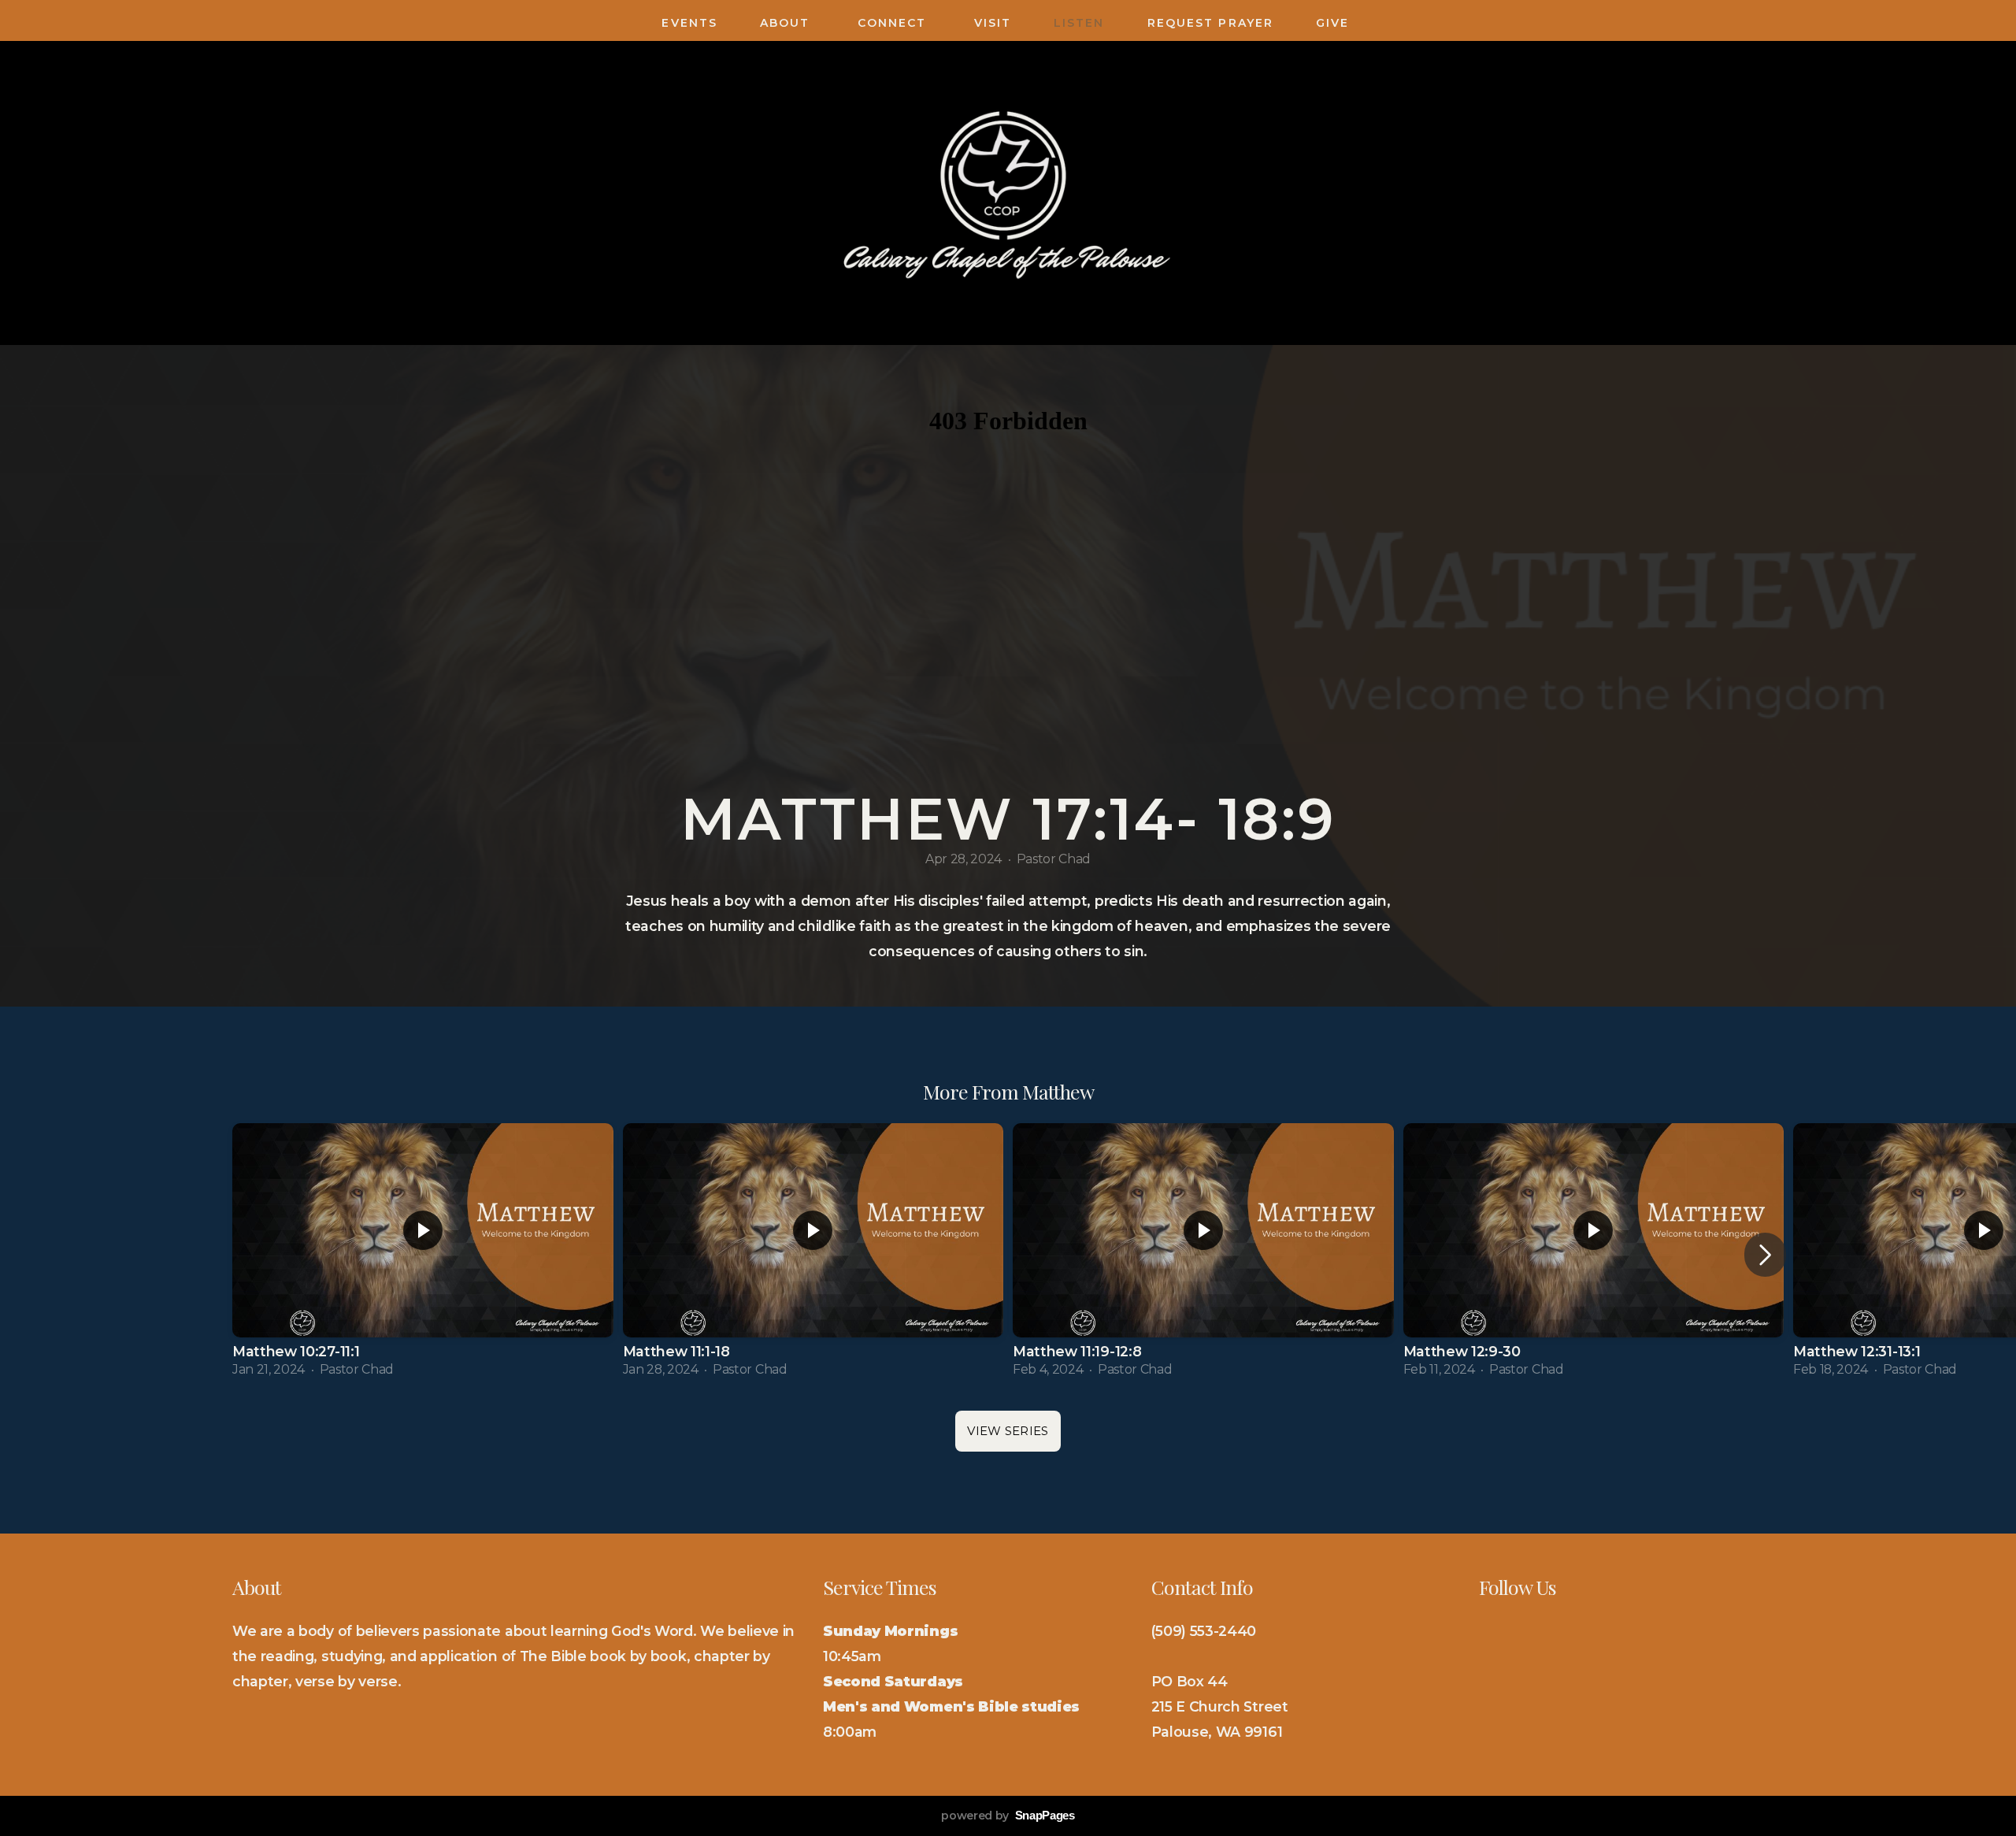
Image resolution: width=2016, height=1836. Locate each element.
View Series (1008, 1431)
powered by (1008, 1816)
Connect (895, 23)
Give (1335, 23)
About (787, 23)
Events (689, 23)
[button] (1765, 1255)
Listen (1079, 23)
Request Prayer (1210, 23)
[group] (423, 1255)
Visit (993, 23)
